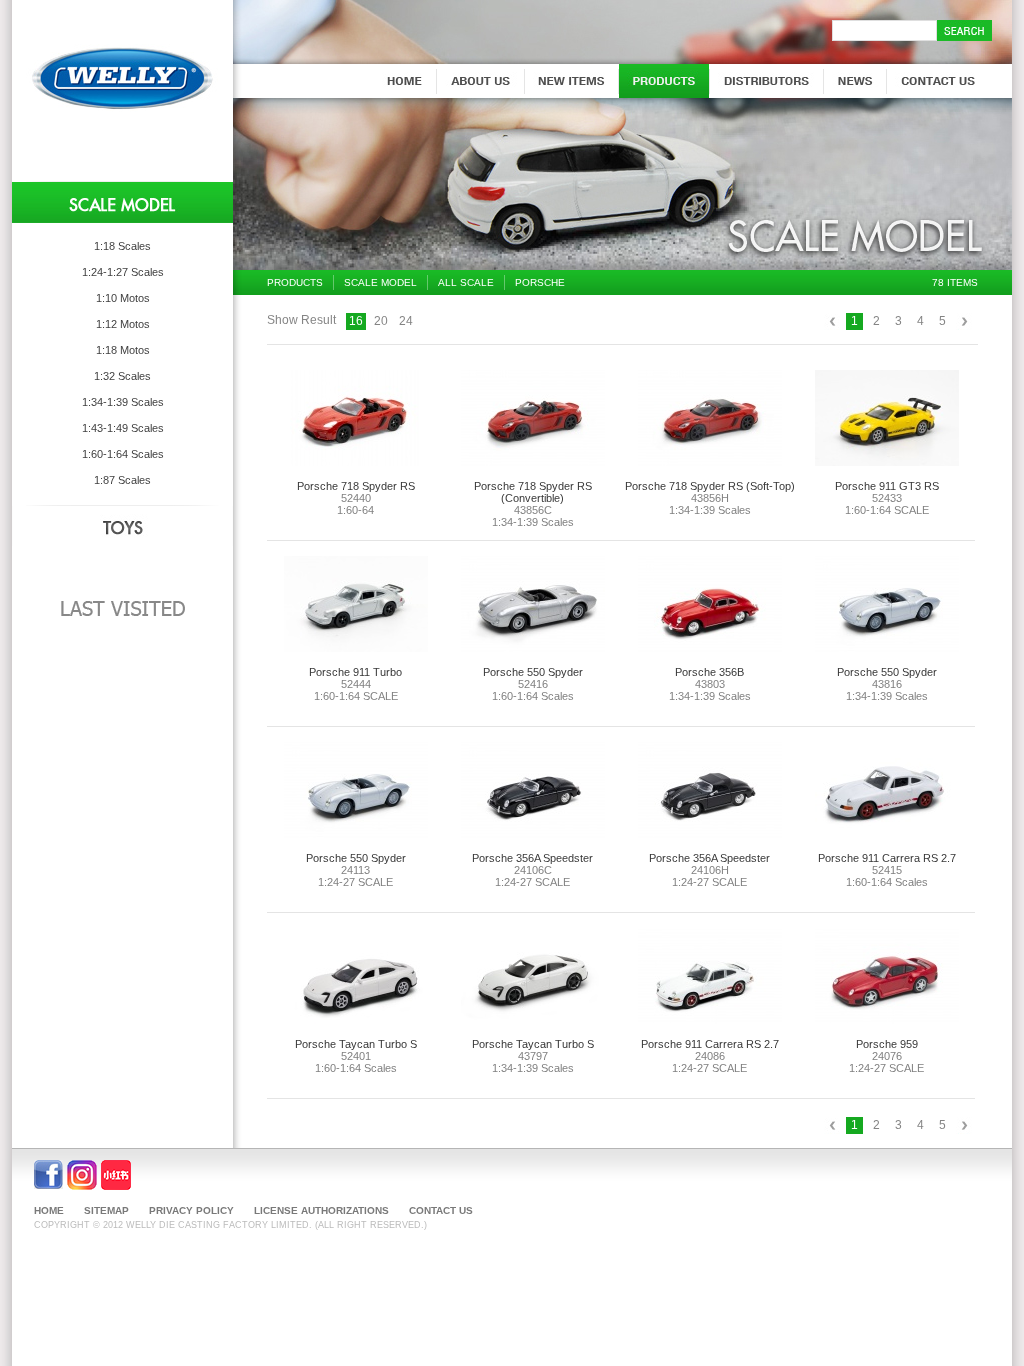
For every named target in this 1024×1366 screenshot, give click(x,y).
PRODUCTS (295, 282)
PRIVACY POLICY (191, 1210)
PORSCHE (540, 282)
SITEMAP (106, 1210)
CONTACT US (441, 1210)
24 (406, 321)
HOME (49, 1210)
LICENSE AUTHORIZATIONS (321, 1210)
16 (356, 321)
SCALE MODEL (380, 282)
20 (381, 321)
